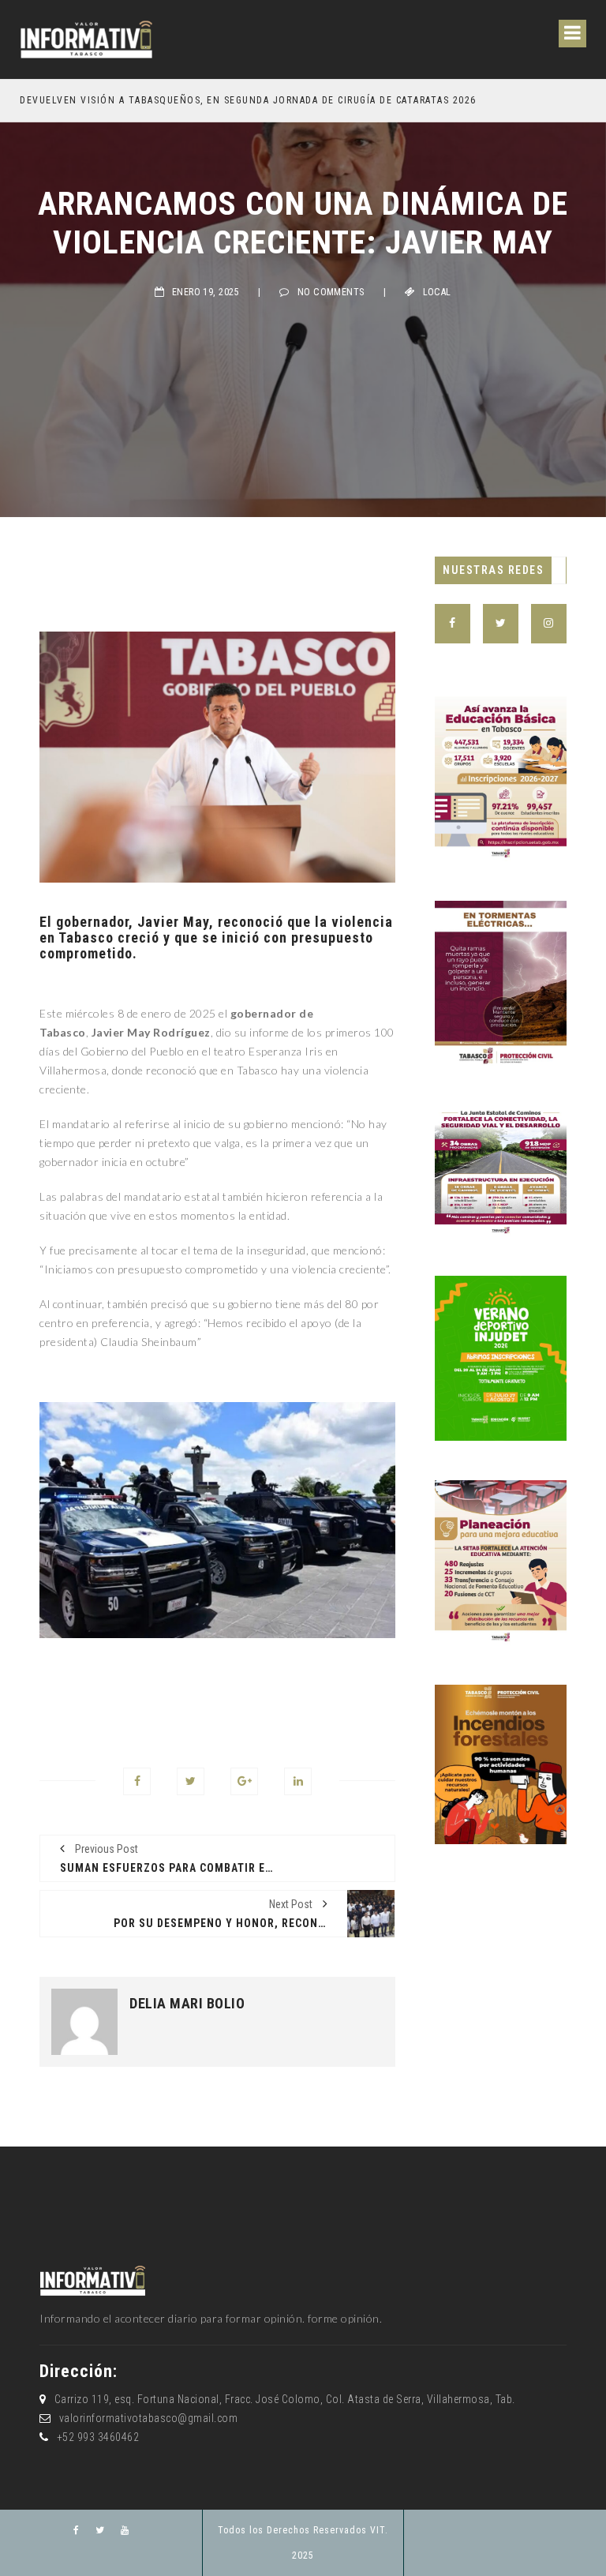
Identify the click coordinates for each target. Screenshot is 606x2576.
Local (437, 292)
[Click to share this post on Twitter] (191, 1781)
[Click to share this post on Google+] (244, 1781)
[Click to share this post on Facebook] (137, 1781)
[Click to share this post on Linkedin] (298, 1781)
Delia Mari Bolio (187, 2004)
